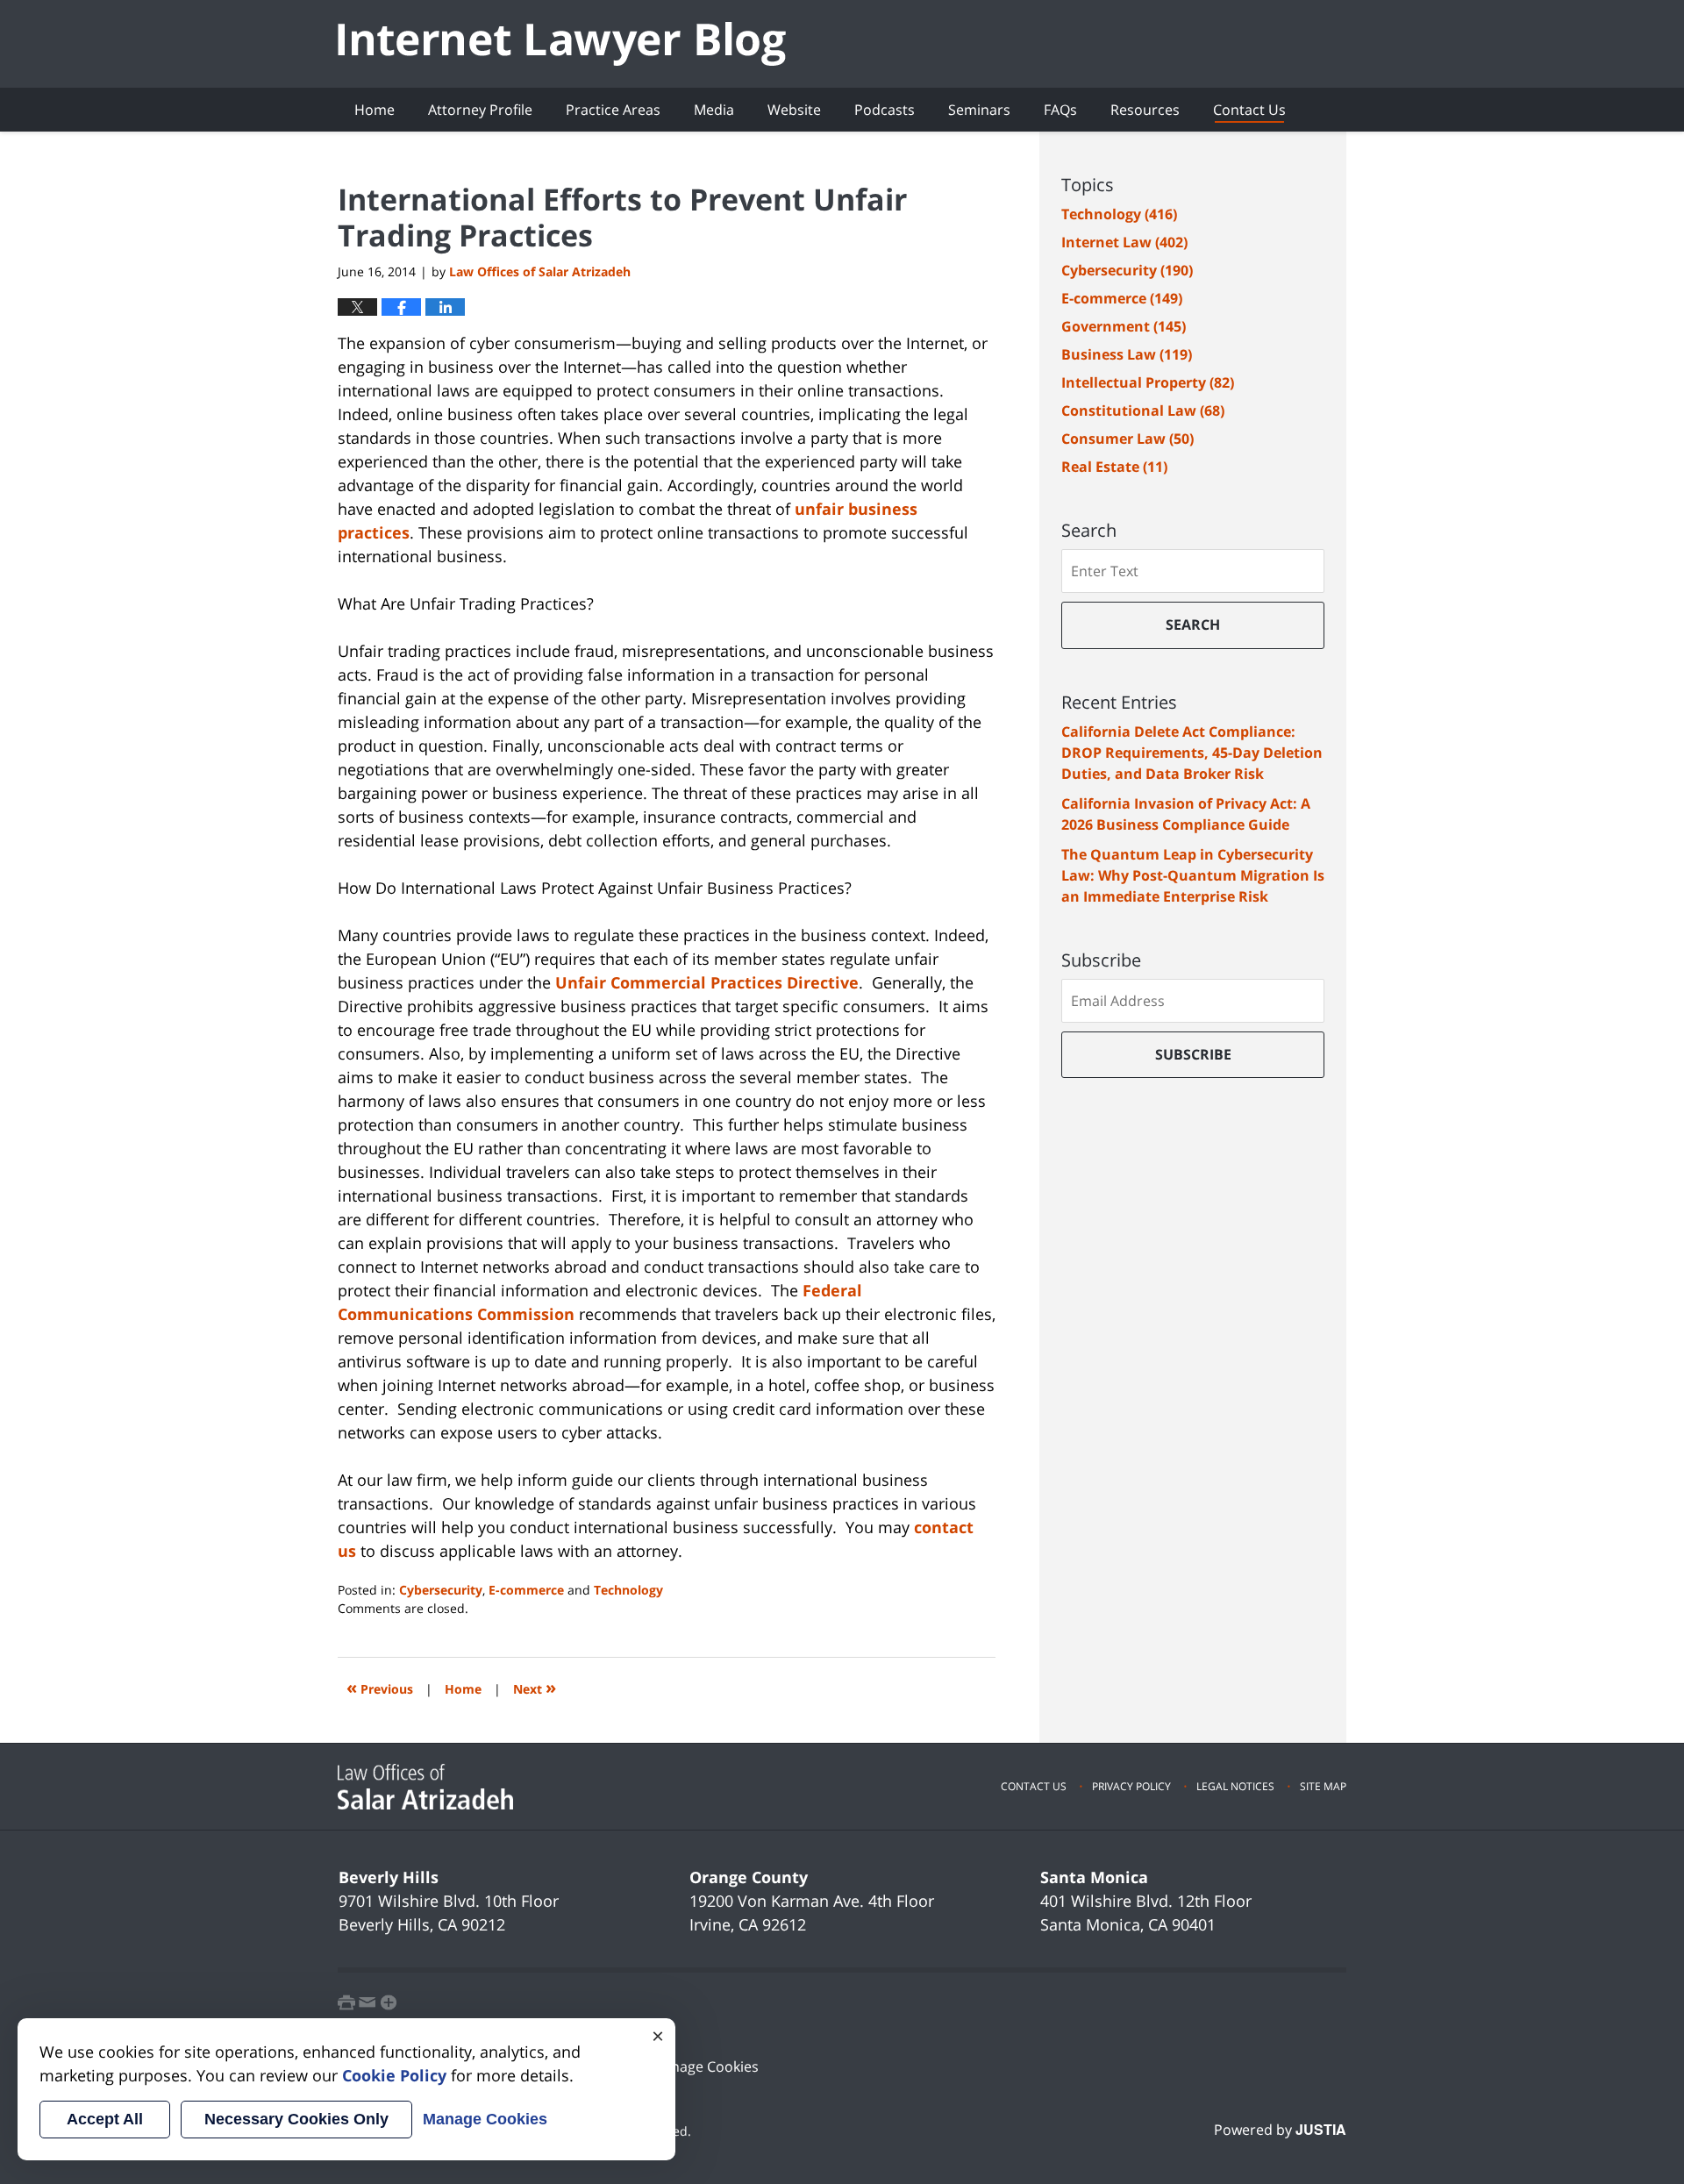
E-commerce (526, 1590)
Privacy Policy (1131, 1786)
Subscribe (1193, 1054)
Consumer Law (1127, 439)
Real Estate (1114, 467)
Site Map (1323, 1786)
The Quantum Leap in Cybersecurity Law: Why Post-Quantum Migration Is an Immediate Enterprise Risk (1193, 875)
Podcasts (885, 110)
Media (714, 110)
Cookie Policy (394, 2075)
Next (535, 1687)
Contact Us (1249, 110)
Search (1193, 625)
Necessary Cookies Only (296, 2119)
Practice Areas (613, 110)
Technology (628, 1590)
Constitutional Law (1143, 410)
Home (375, 110)
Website (794, 110)
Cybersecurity (441, 1590)
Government (1124, 326)
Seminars (979, 110)
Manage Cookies (705, 2066)
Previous (380, 1687)
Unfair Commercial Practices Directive (707, 982)
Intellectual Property (1148, 382)
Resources (1145, 110)
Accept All (105, 2119)
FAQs (1060, 110)
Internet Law (1124, 242)
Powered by (1280, 2130)
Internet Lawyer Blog (562, 44)
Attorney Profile (480, 110)
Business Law (1127, 354)
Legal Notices (1235, 1786)
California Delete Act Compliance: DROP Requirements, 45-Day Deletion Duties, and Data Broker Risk (1192, 753)
